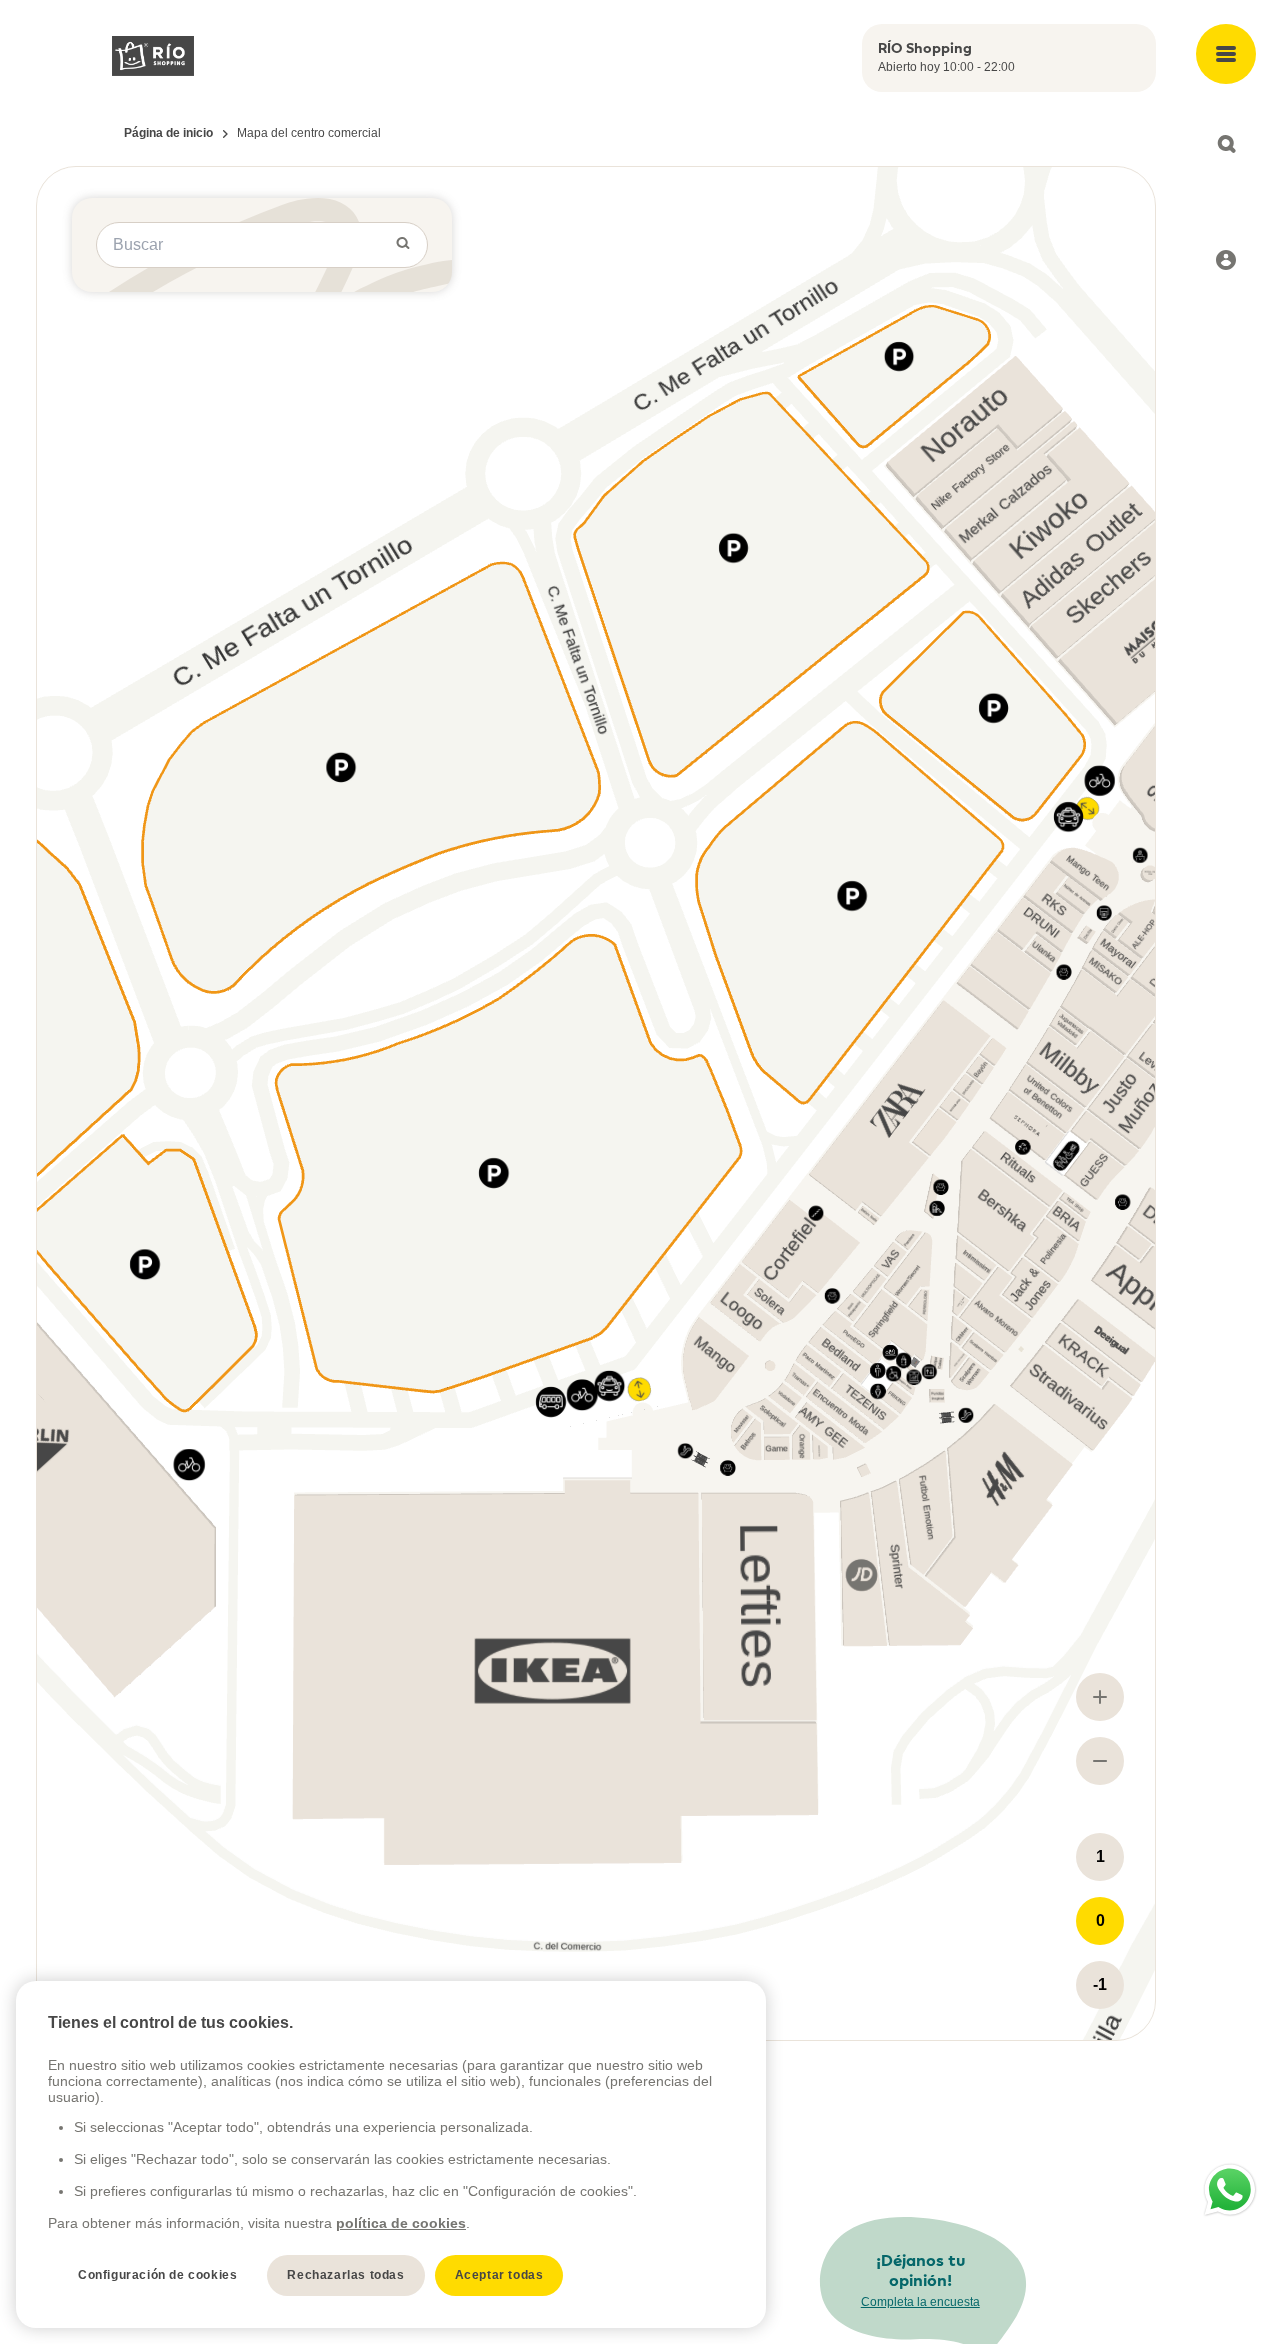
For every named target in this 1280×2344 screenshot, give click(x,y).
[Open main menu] (1226, 54)
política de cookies (401, 2223)
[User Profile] (1226, 260)
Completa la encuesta (920, 2302)
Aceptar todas (499, 2275)
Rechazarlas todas (345, 2275)
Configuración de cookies (157, 2275)
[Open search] (1226, 144)
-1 (1100, 1984)
